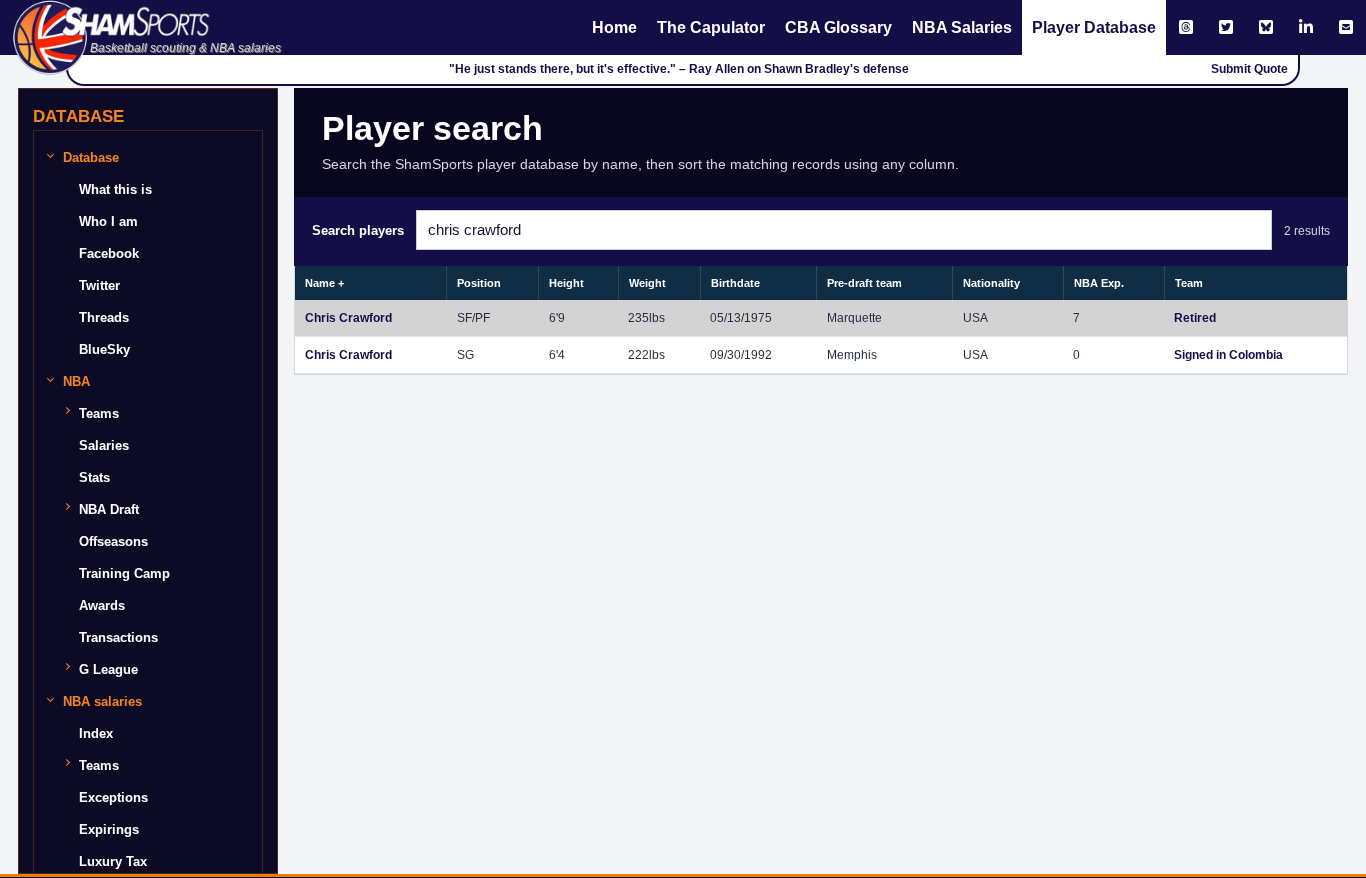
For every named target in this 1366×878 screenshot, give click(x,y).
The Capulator (711, 27)
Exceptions (113, 797)
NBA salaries (102, 701)
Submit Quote (1249, 69)
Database (91, 157)
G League (108, 669)
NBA (76, 381)
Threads (104, 317)
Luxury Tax (113, 861)
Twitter (99, 285)
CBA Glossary (838, 27)
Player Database (1094, 27)
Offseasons (113, 541)
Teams (99, 413)
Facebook (109, 253)
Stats (94, 477)
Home (614, 27)
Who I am (108, 221)
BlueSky (104, 349)
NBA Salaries (962, 27)
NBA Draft (109, 509)
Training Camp (124, 573)
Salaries (104, 445)
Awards (102, 605)
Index (96, 733)
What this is (115, 189)
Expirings (109, 829)
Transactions (118, 637)
